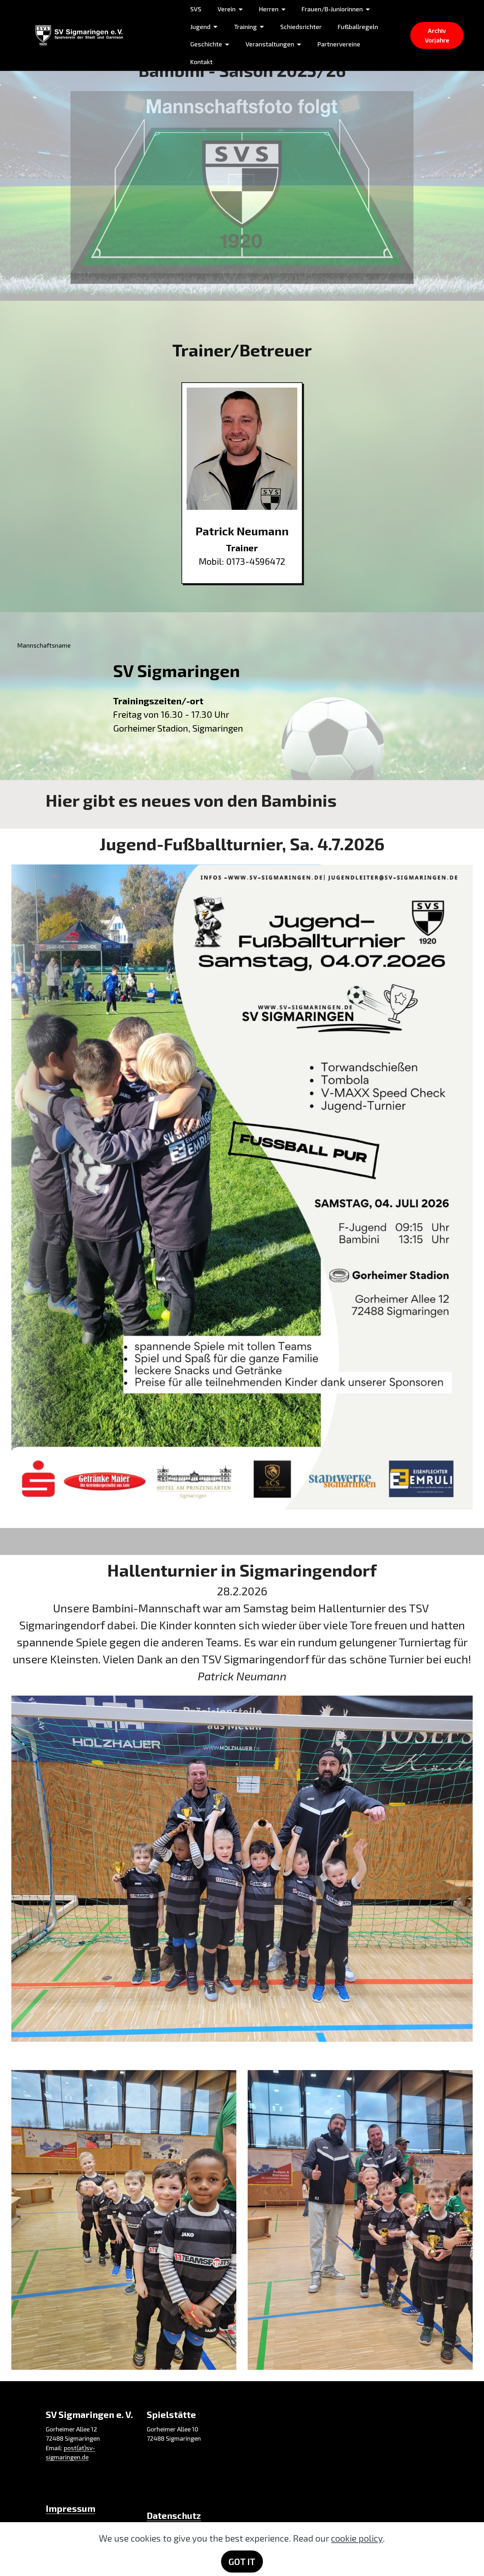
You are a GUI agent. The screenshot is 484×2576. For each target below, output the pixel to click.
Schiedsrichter (301, 27)
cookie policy (357, 2538)
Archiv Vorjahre (437, 35)
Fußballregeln (358, 27)
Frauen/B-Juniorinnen (332, 9)
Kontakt (201, 62)
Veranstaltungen (270, 44)
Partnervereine (339, 44)
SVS (196, 9)
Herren (269, 9)
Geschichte (206, 44)
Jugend (200, 27)
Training (245, 27)
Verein (227, 9)
